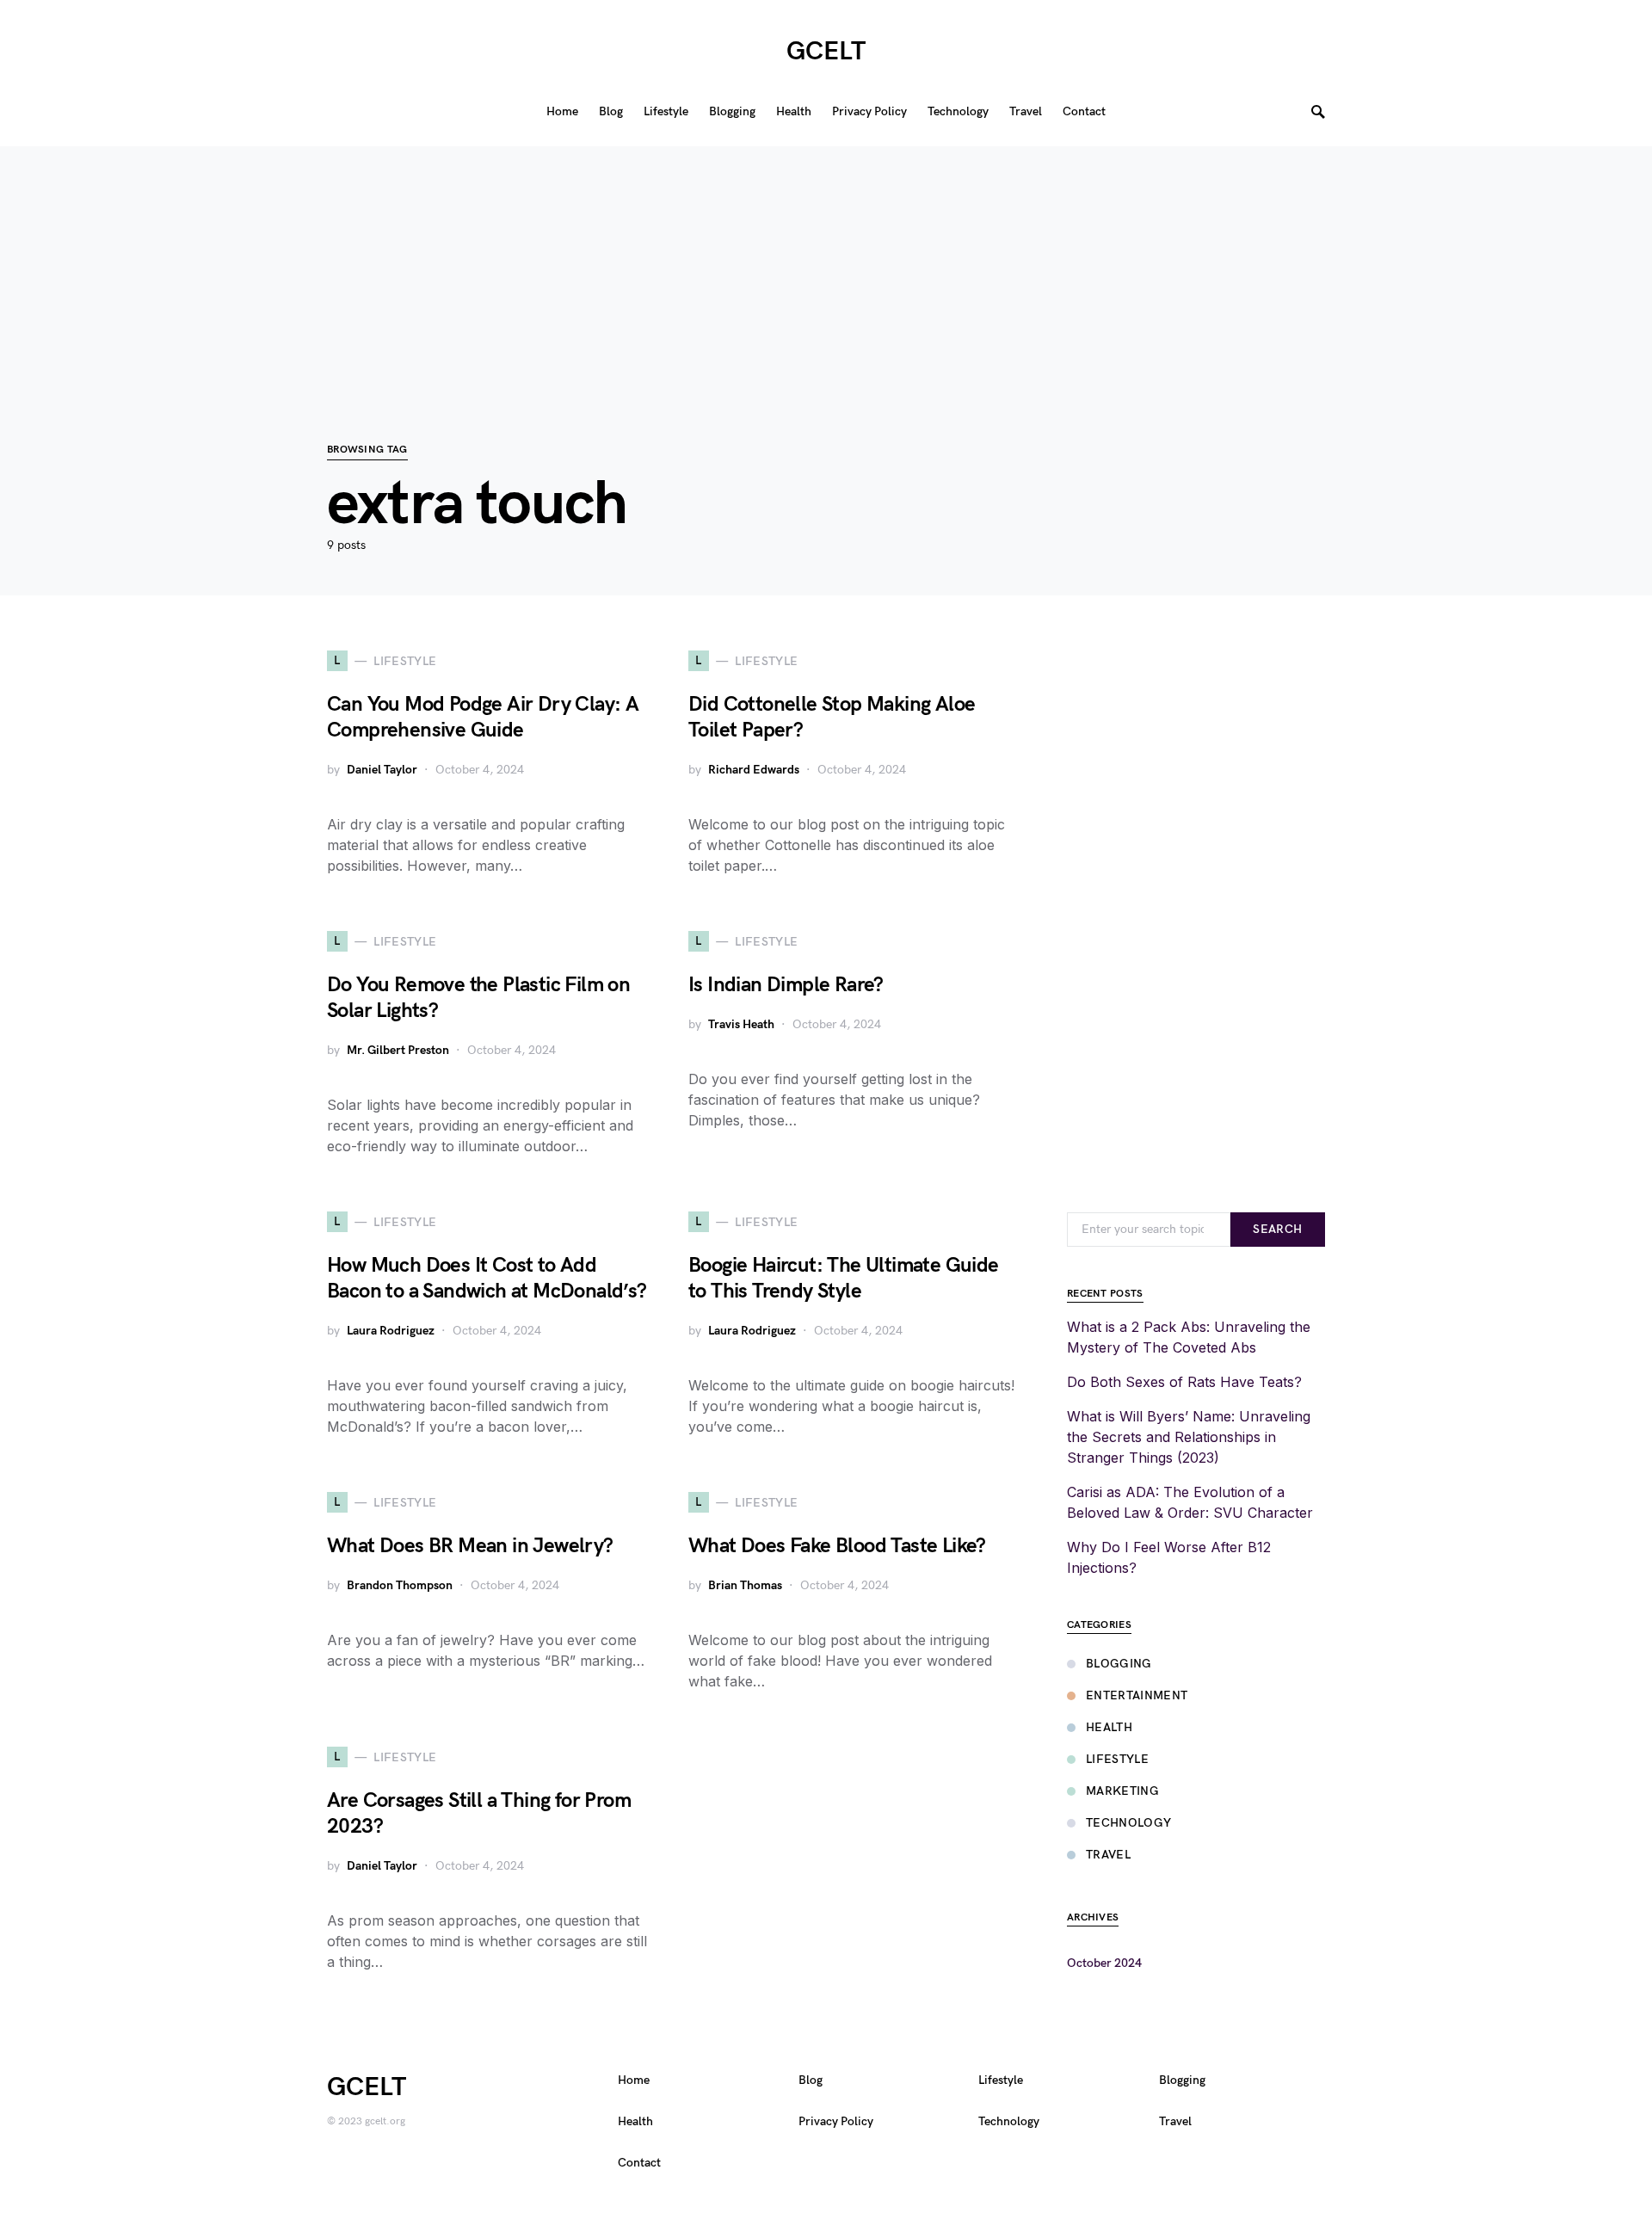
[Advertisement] (826, 267)
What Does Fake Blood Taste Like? (837, 1546)
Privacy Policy (836, 2121)
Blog (811, 2080)
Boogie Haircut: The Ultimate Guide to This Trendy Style (844, 1278)
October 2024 (1104, 1963)
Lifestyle (1117, 1759)
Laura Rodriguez (391, 1331)
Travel (1108, 1855)
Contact (639, 2163)
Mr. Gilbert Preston (398, 1050)
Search (1277, 1229)
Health (1109, 1727)
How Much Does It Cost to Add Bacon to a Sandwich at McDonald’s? (487, 1278)
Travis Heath (741, 1024)
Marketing (1122, 1791)
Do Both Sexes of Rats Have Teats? (1184, 1382)
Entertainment (1137, 1695)
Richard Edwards (754, 770)
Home (634, 2080)
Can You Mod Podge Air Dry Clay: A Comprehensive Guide (483, 717)
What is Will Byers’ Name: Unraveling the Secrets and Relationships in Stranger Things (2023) (1189, 1437)
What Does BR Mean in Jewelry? (470, 1546)
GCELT (826, 52)
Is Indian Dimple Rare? (786, 985)
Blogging (1119, 1664)
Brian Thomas (745, 1585)
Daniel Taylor (382, 770)
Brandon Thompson (400, 1585)
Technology (1129, 1823)
